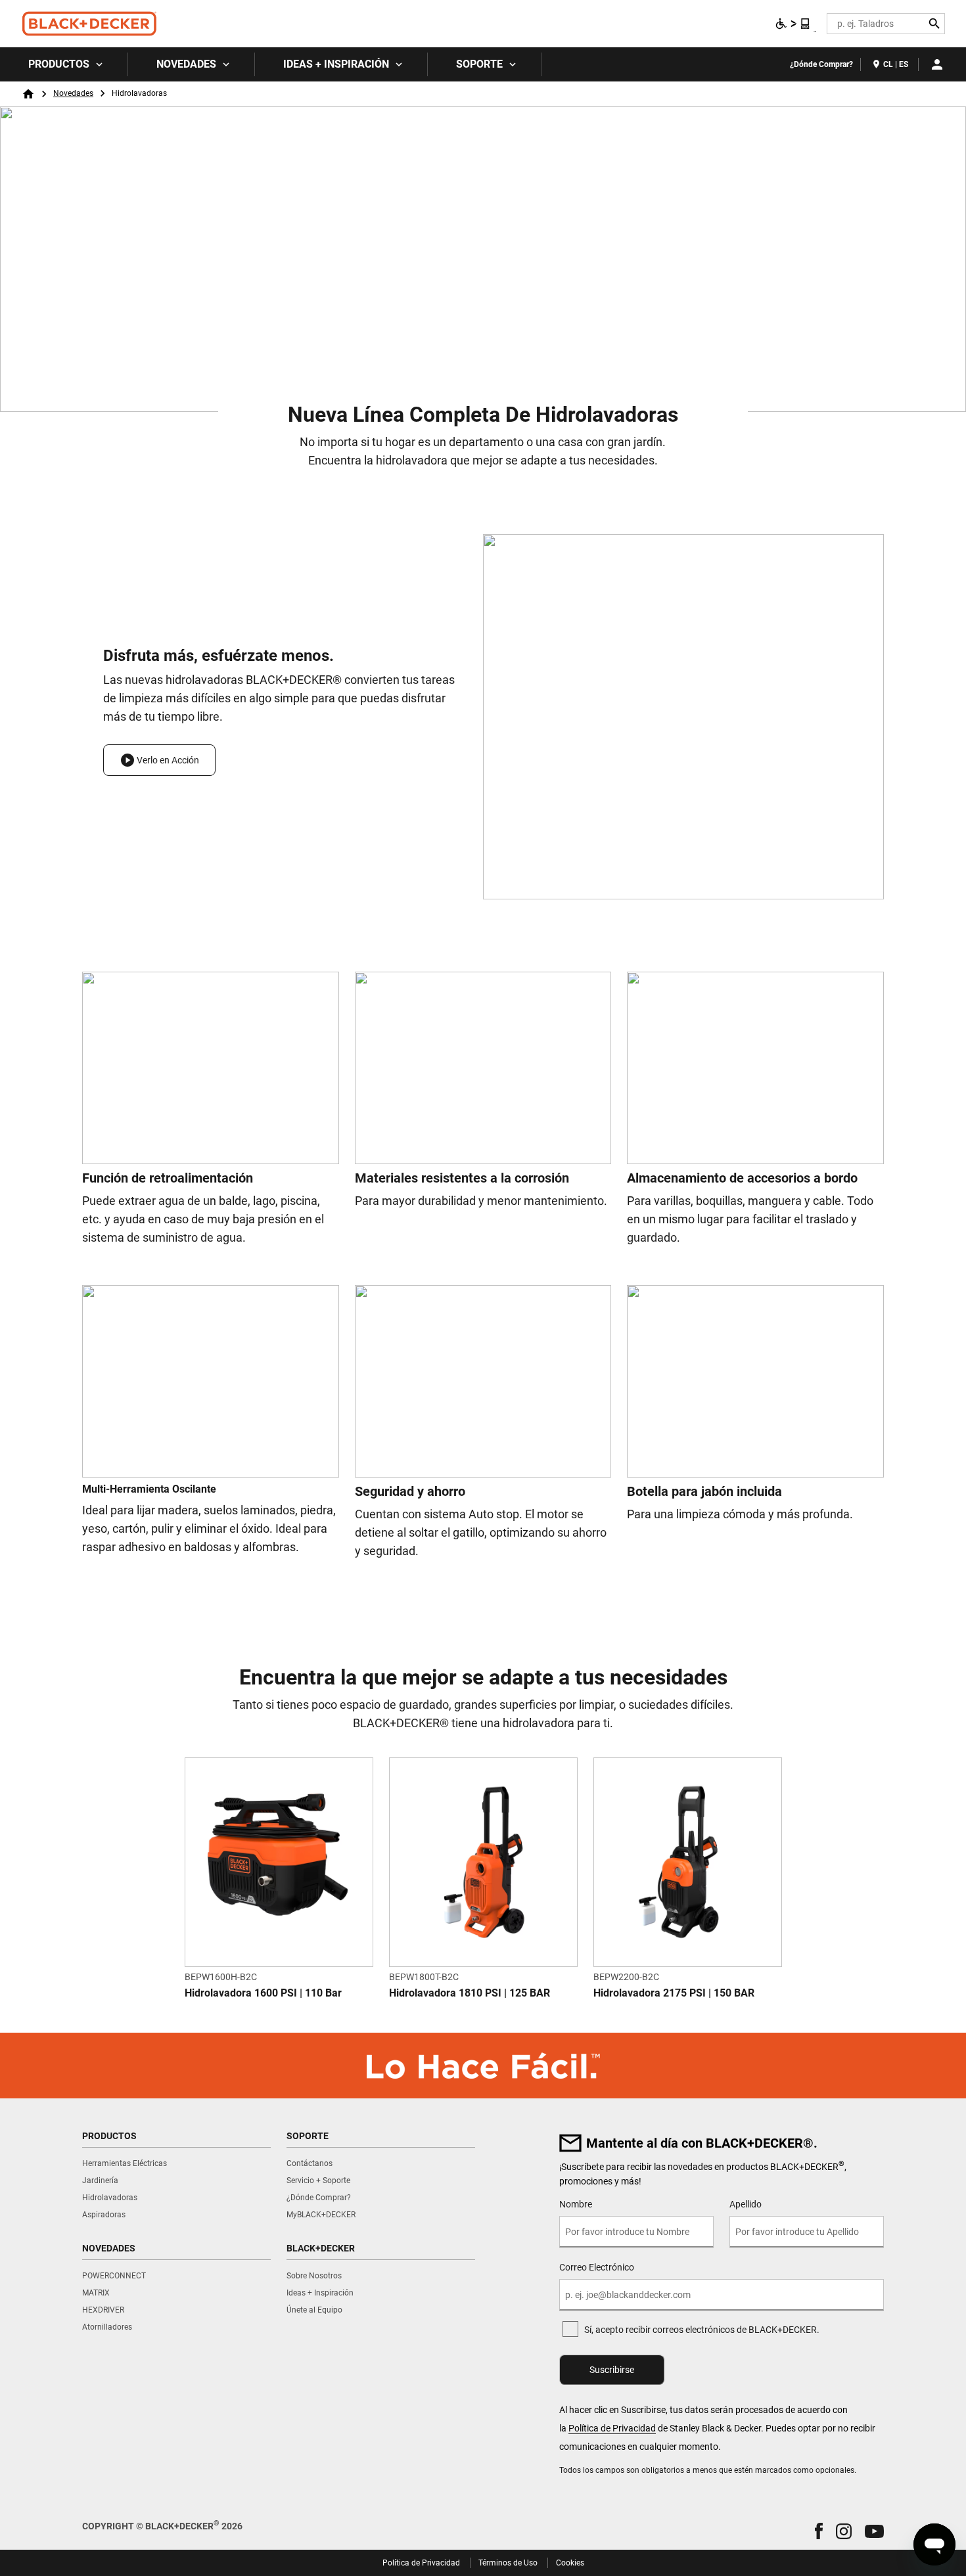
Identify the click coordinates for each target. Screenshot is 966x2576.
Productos (59, 64)
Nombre (576, 2204)
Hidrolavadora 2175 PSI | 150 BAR (674, 1993)
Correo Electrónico (597, 2267)
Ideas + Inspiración (336, 64)
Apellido (746, 2204)
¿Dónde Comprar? (821, 64)
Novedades (186, 64)
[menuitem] (64, 64)
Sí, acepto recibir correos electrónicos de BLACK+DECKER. (702, 2330)
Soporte (479, 64)
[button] (159, 760)
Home (28, 94)
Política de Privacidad (612, 2428)
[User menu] (937, 64)
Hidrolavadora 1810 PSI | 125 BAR (470, 1993)
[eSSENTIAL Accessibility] (793, 24)
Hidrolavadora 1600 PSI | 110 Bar (263, 1993)
